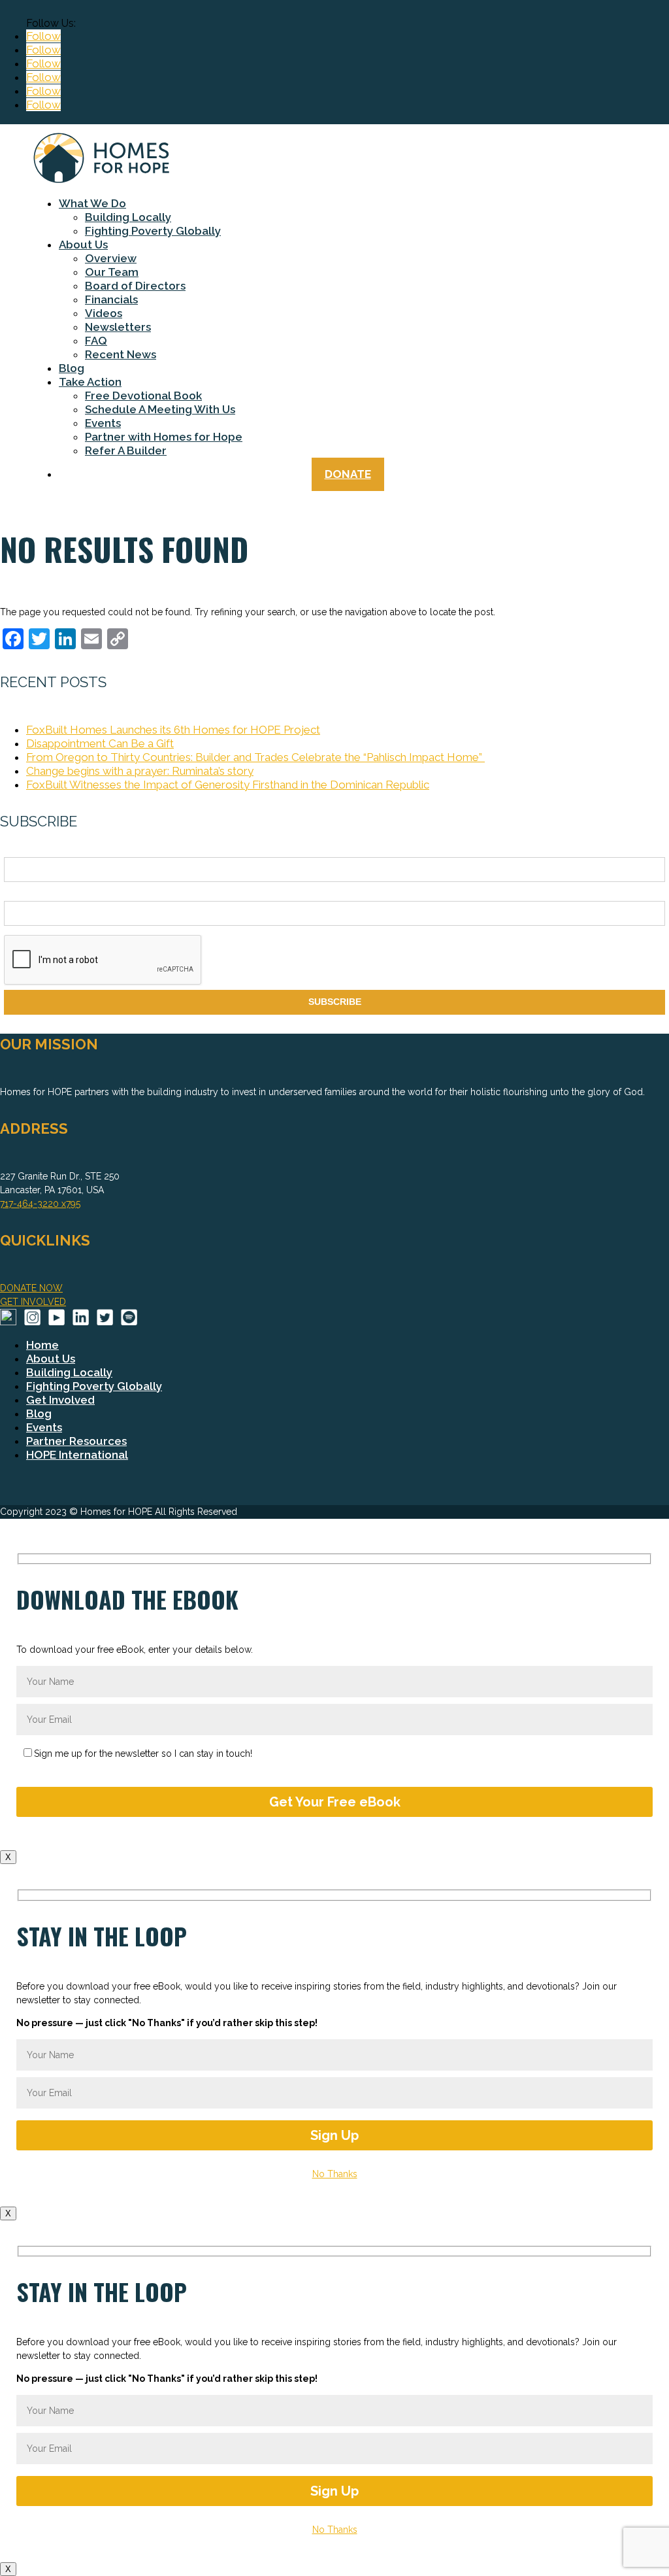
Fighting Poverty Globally (153, 231)
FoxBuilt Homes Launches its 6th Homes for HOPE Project (173, 730)
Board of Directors (135, 286)
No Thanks (335, 2174)
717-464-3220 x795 (40, 1204)
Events (103, 423)
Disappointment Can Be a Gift (100, 743)
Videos (104, 313)
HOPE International (77, 1455)
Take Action (90, 382)
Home (42, 1345)
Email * (19, 893)
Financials (111, 299)
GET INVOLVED (33, 1302)
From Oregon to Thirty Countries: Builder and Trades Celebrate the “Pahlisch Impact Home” (255, 757)
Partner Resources (76, 1441)
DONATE (348, 474)
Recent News (121, 354)
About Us (83, 245)
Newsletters (118, 327)
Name (16, 850)
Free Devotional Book (143, 396)
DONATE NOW (31, 1288)
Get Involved (60, 1400)
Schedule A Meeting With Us (160, 409)
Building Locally (128, 217)
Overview (111, 258)
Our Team (112, 272)
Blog (72, 368)
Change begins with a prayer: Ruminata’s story (140, 771)
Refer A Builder (126, 450)
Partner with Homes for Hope (164, 437)
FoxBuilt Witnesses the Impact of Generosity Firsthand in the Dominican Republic (228, 785)
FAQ (96, 341)
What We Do (92, 203)
